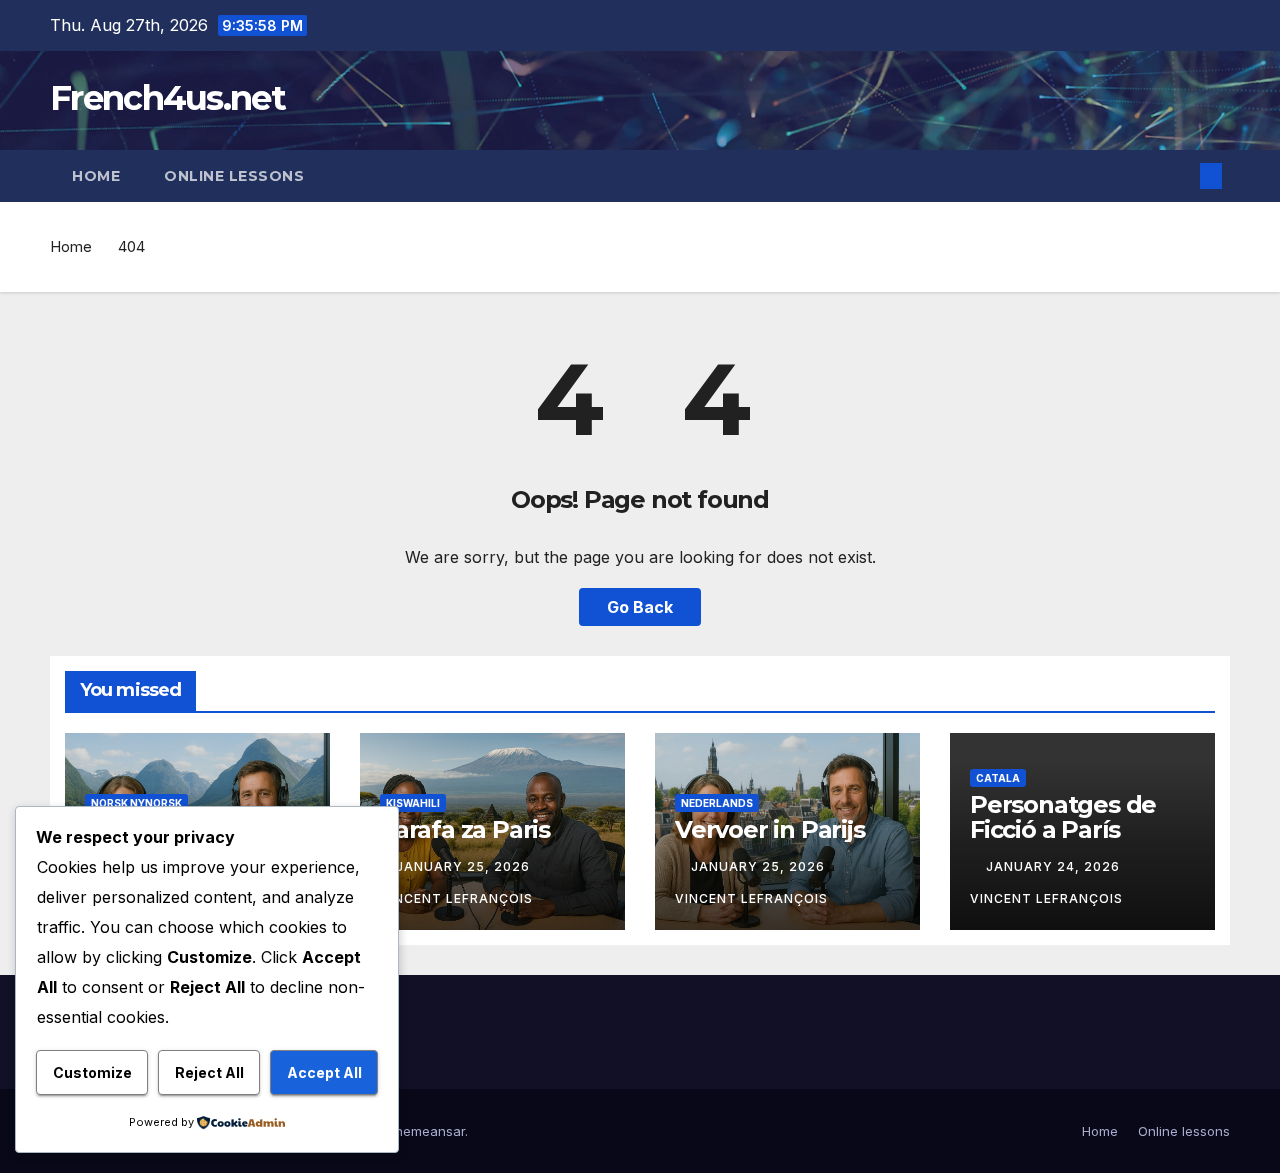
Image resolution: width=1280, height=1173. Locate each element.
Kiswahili (413, 803)
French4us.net (167, 98)
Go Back (640, 607)
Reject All (209, 1072)
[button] (1178, 176)
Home (96, 176)
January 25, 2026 (465, 866)
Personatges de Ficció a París (1063, 817)
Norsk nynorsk (136, 803)
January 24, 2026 (1055, 866)
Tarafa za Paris (465, 829)
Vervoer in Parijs (770, 829)
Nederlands (717, 803)
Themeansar (425, 1131)
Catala (998, 778)
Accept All (324, 1072)
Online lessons (234, 176)
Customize (92, 1072)
